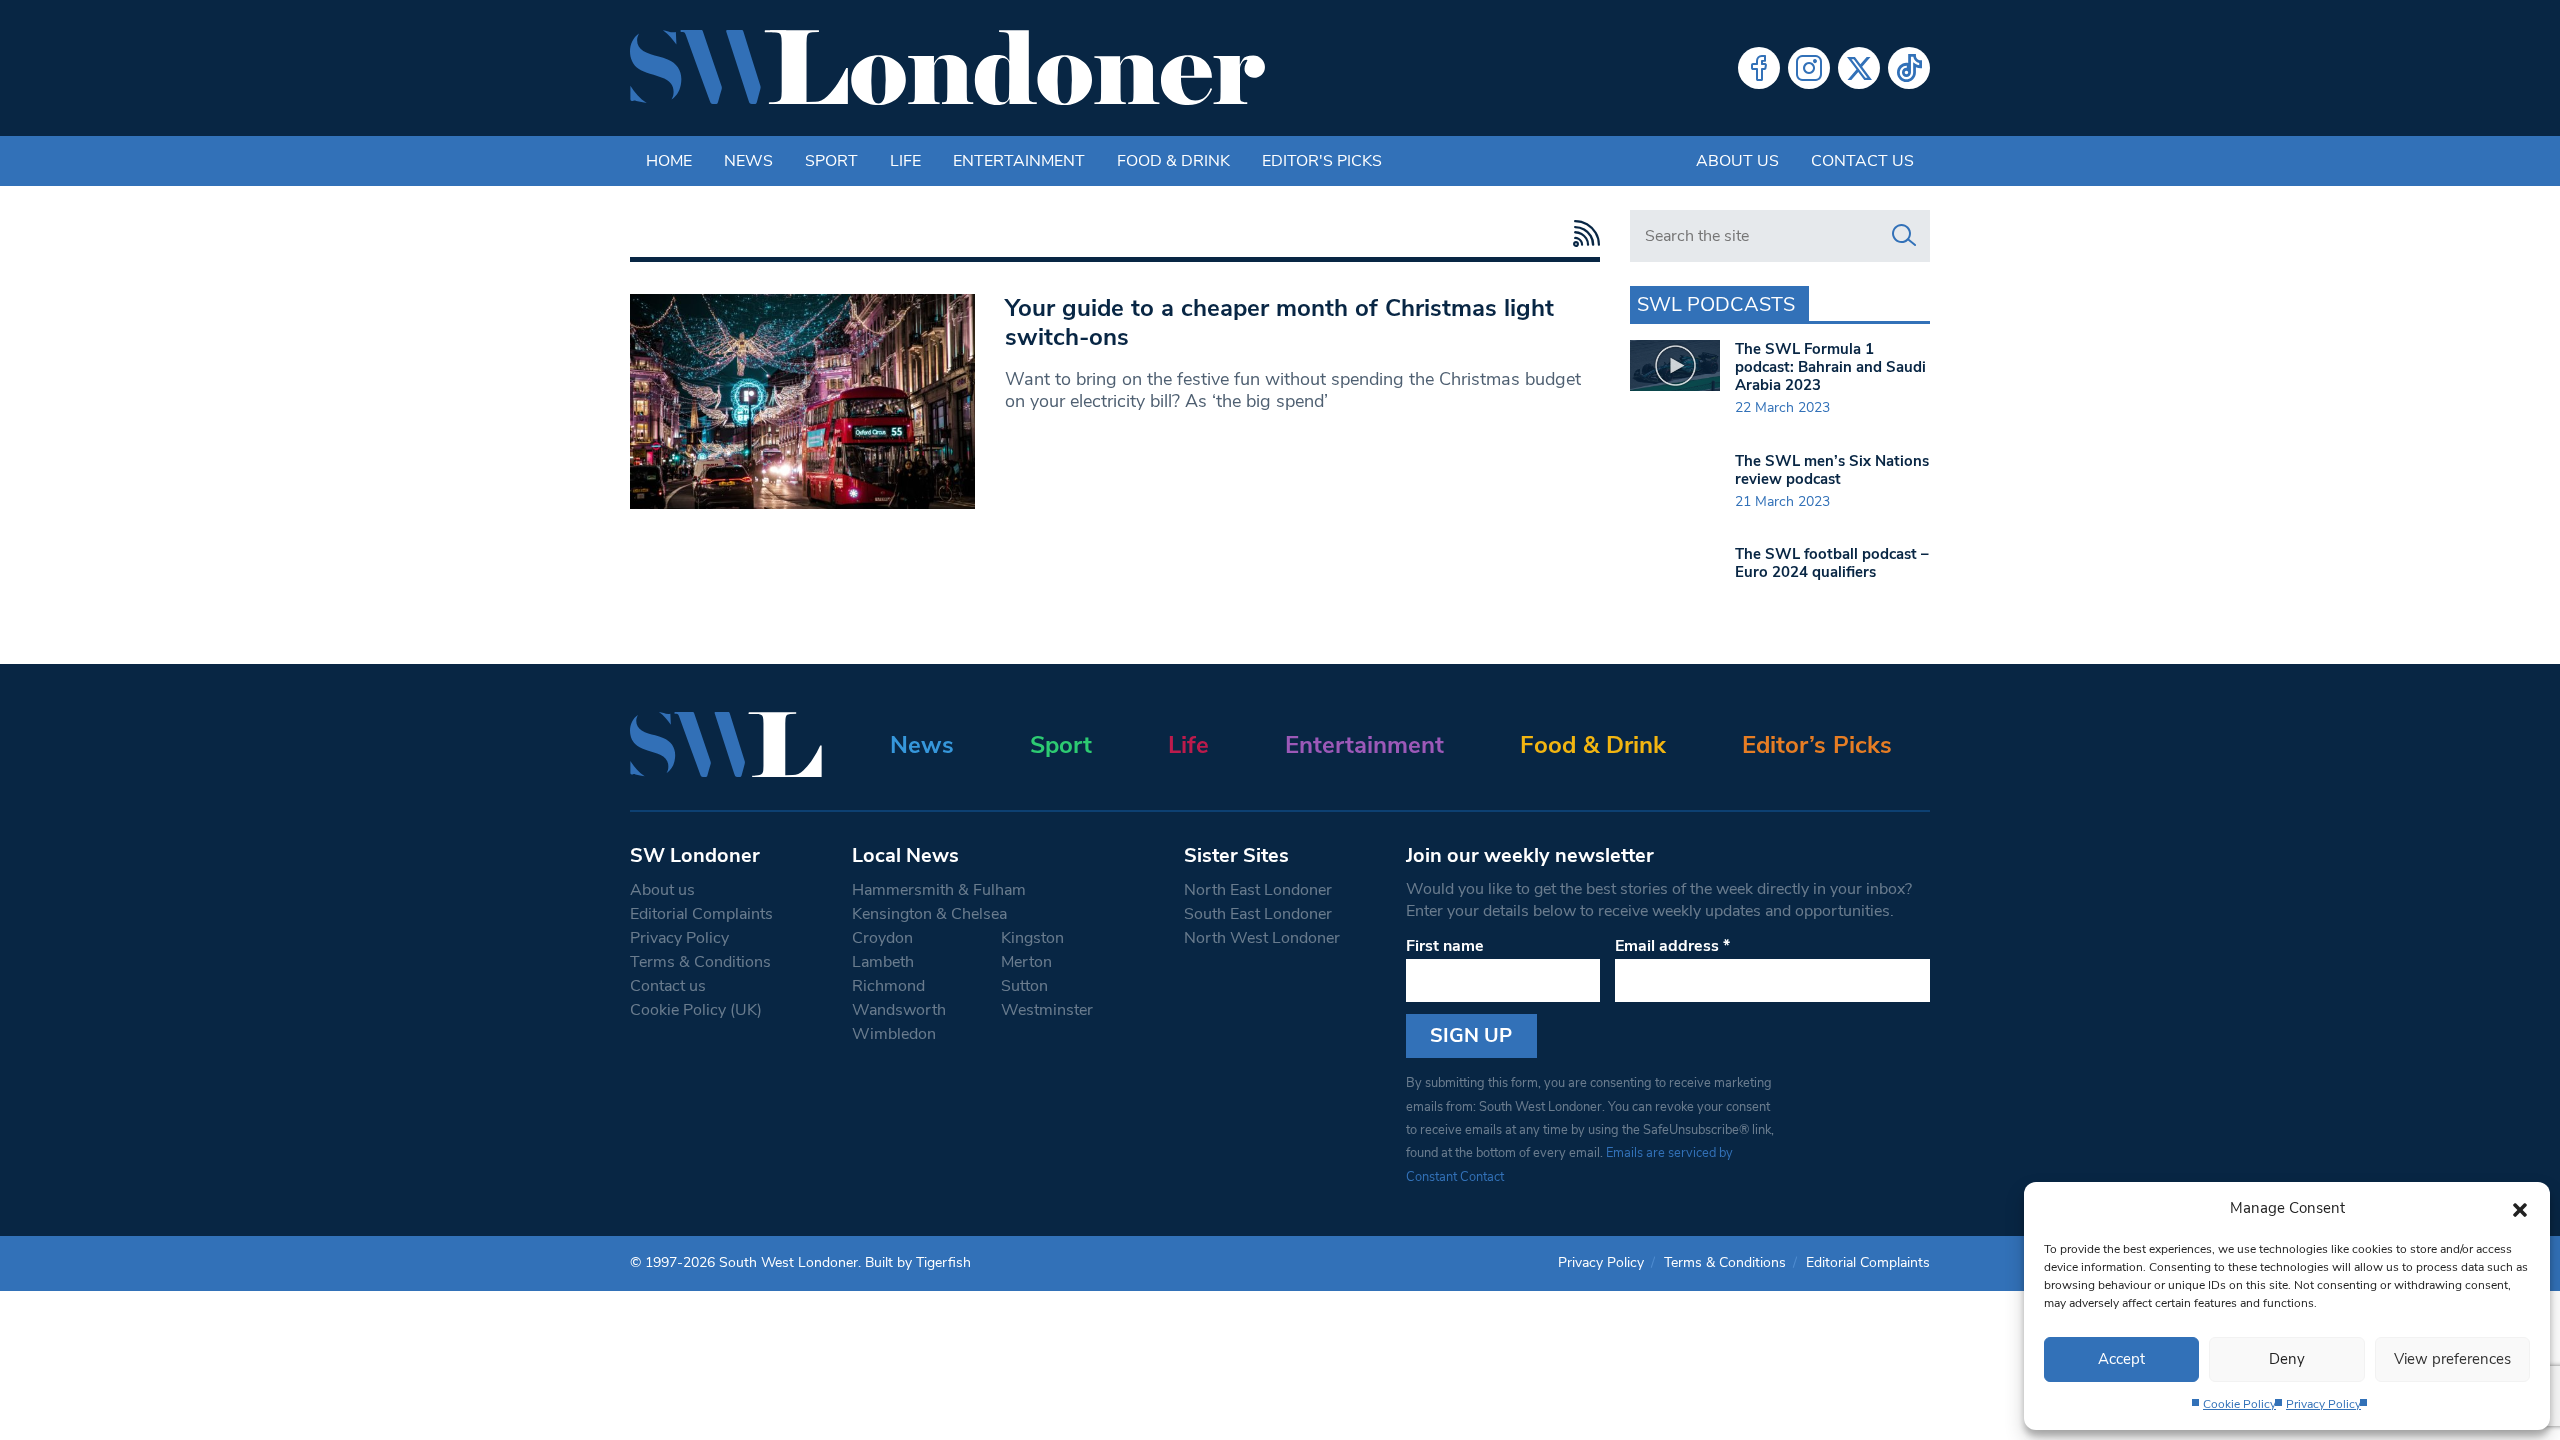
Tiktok (1909, 68)
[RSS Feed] (1581, 233)
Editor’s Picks (1817, 745)
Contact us (1862, 161)
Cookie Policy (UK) (696, 1010)
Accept (2121, 1359)
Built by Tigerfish (918, 1262)
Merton (1026, 962)
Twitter (1859, 68)
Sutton (1024, 986)
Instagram (1809, 68)
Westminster (1047, 1010)
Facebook (1759, 68)
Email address (1672, 946)
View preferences (2452, 1359)
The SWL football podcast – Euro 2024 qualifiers (1832, 563)
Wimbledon (894, 1034)
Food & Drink (1173, 161)
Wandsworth (899, 1010)
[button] (2520, 1208)
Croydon (882, 938)
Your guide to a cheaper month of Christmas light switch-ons (1279, 322)
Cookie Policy (2239, 1404)
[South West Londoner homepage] (947, 68)
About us (1737, 161)
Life (905, 161)
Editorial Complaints (701, 914)
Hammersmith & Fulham (939, 890)
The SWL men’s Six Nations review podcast (1832, 470)
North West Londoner (1262, 938)
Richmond (888, 986)
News (748, 161)
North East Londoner (1258, 890)
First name (1445, 946)
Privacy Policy (2323, 1404)
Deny (2287, 1359)
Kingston (1032, 938)
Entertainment (1019, 161)
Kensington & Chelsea (929, 914)
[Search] (1904, 236)
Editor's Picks (1322, 161)
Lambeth (883, 962)
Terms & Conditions (700, 962)
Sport (831, 161)
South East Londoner (1258, 914)
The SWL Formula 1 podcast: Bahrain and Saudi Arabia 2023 (1830, 367)
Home (669, 161)
